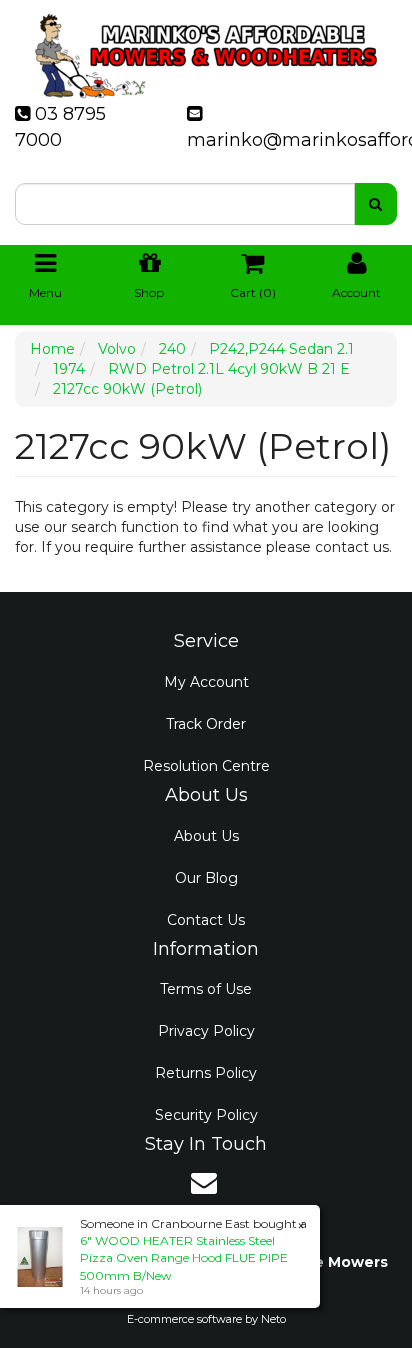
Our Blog (206, 878)
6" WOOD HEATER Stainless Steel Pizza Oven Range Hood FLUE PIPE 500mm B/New (184, 1257)
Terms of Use (206, 989)
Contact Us (206, 920)
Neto (273, 1319)
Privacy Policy (206, 1031)
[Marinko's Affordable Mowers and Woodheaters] (206, 50)
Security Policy (206, 1115)
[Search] (375, 204)
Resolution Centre (206, 766)
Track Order (206, 724)
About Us (206, 836)
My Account (206, 682)
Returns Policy (206, 1073)
